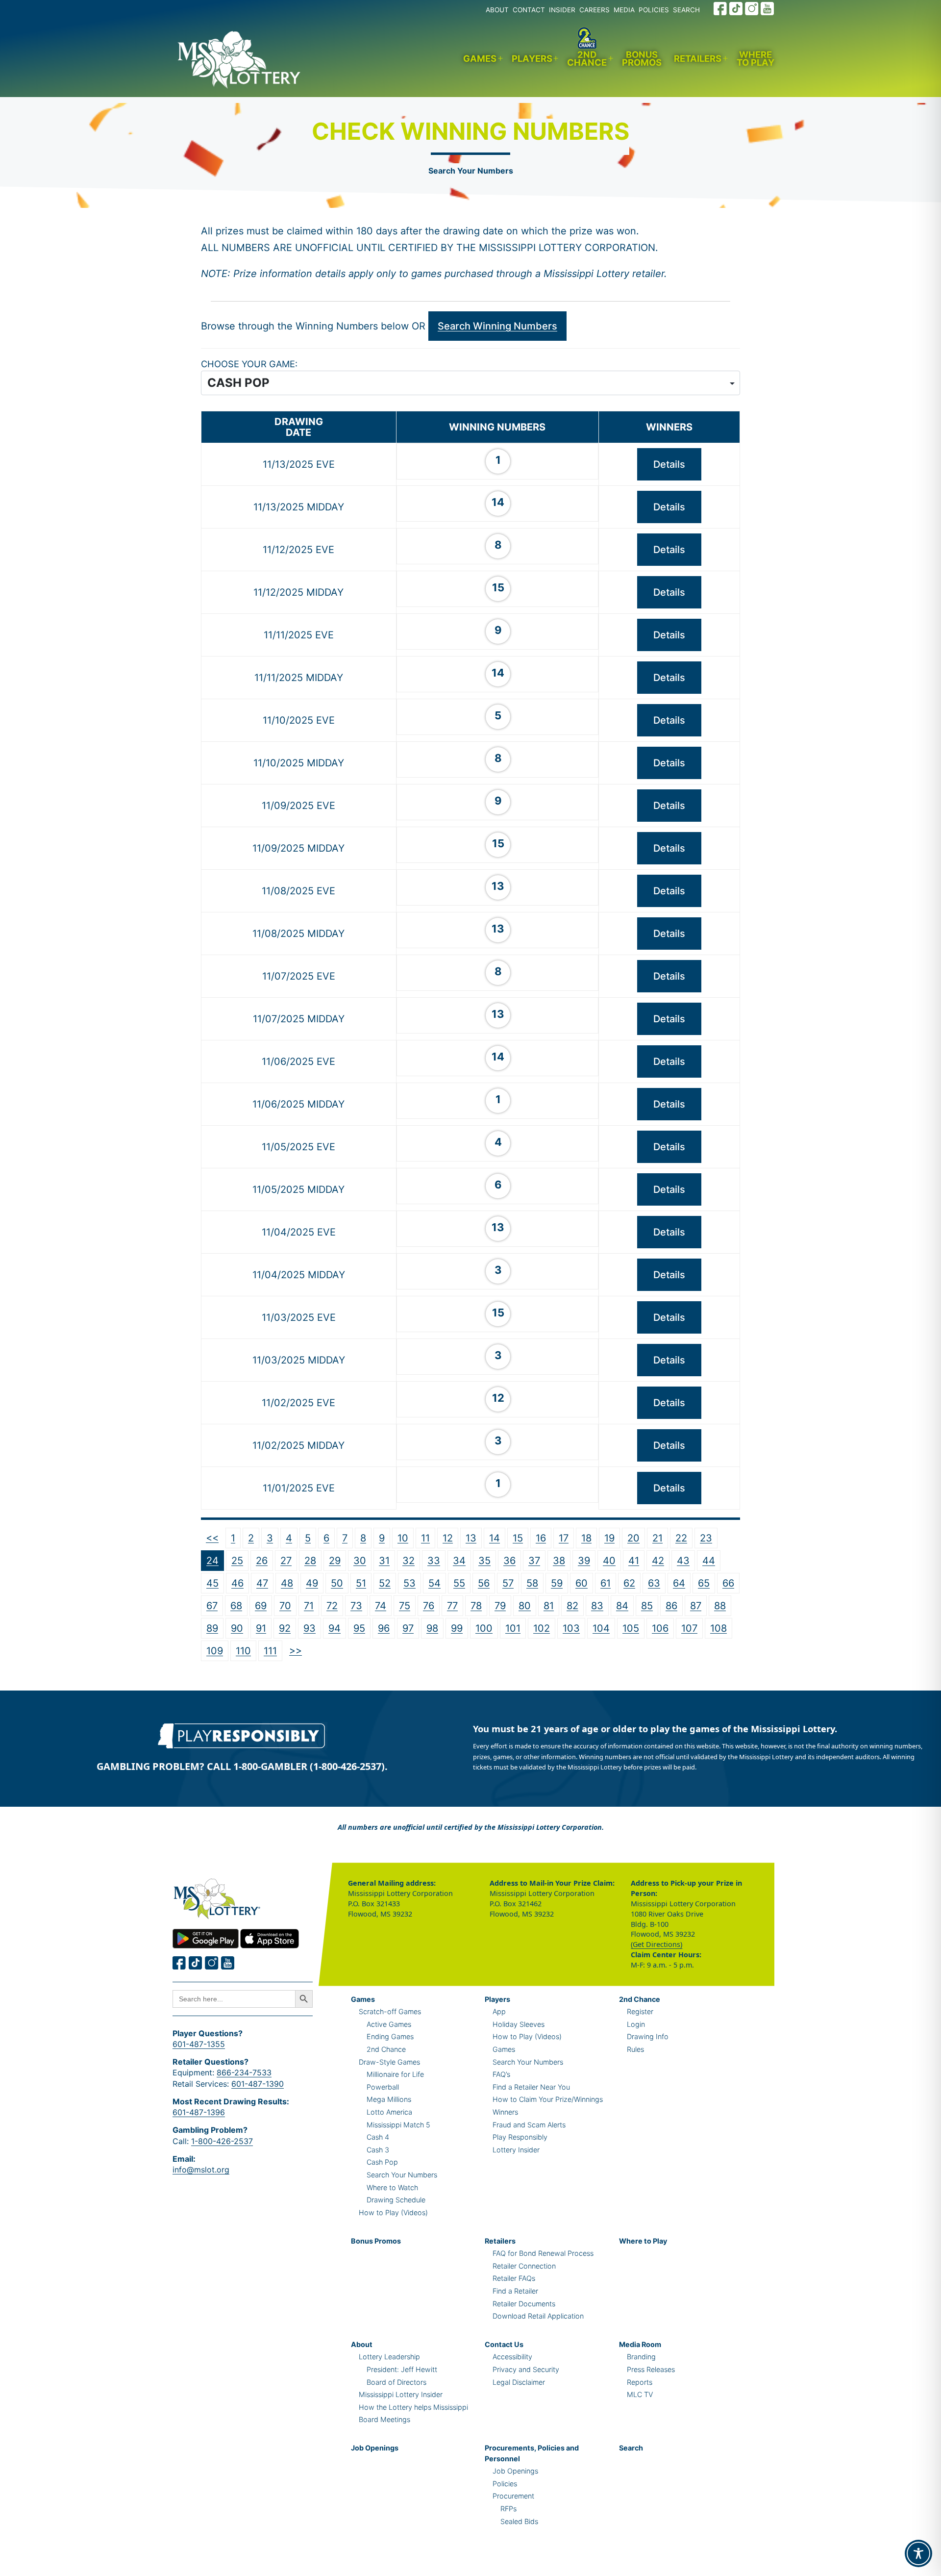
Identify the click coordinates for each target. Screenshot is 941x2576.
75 (405, 1606)
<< (212, 1538)
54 (434, 1583)
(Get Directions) (656, 1944)
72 (332, 1606)
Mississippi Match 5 (398, 2125)
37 (534, 1561)
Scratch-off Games (390, 2011)
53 (409, 1583)
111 (270, 1651)
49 (312, 1583)
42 (658, 1561)
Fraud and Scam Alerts (529, 2125)
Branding (641, 2357)
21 (657, 1538)
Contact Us (504, 2344)
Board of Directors (396, 2382)
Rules (635, 2049)
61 (606, 1583)
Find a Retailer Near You (531, 2087)
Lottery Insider (516, 2150)
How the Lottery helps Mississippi (413, 2407)
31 (384, 1561)
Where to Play (755, 59)
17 (564, 1538)
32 (409, 1561)
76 (429, 1606)
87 (696, 1606)
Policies (505, 2484)
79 (500, 1606)
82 (572, 1606)
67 (212, 1606)
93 (310, 1628)
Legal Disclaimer (519, 2382)
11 (425, 1538)
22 (681, 1538)
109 (215, 1651)
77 (452, 1606)
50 (337, 1583)
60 (582, 1583)
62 (629, 1583)
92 (285, 1628)
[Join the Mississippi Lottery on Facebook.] (720, 9)
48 (287, 1583)
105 (631, 1628)
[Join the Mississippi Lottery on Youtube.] (768, 9)
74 (381, 1606)
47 (262, 1583)
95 (359, 1628)
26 (262, 1561)
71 (309, 1606)
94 (334, 1628)
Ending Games (390, 2036)
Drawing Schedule (396, 2200)
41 (634, 1561)
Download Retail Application (538, 2316)
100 (484, 1628)
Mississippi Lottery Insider (401, 2394)
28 (310, 1561)
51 (361, 1583)
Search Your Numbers (471, 171)
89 (212, 1628)
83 (597, 1606)
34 (459, 1561)
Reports (640, 2382)
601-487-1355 (199, 2044)
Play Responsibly (520, 2137)
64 (679, 1583)
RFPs (508, 2509)
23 (706, 1538)
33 (434, 1561)
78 (476, 1606)
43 (683, 1561)
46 (237, 1583)
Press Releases (651, 2369)
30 (360, 1561)
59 (557, 1583)
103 (571, 1628)
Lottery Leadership (389, 2357)
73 (356, 1606)
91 (261, 1628)
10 (403, 1538)
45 (212, 1583)
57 (508, 1583)
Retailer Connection (524, 2266)
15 (518, 1538)
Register (640, 2011)
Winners (505, 2112)
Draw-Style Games (389, 2062)
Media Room (640, 2344)
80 (525, 1606)
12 (448, 1538)
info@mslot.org (201, 2170)
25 (237, 1561)
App (499, 2011)
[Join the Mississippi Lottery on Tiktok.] (196, 1963)
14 (495, 1538)
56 (484, 1583)
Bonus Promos (642, 59)
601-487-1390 (258, 2084)
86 (671, 1606)
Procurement (513, 2496)
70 (285, 1606)
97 (408, 1628)
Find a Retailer (515, 2291)
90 (237, 1628)
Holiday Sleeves (519, 2024)
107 (689, 1628)
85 (647, 1606)
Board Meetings (384, 2419)
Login (636, 2024)
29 (335, 1561)
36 (509, 1561)
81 (549, 1606)
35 (484, 1561)
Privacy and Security (526, 2369)
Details (669, 464)
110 (243, 1651)
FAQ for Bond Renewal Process (543, 2253)
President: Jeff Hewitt (402, 2369)
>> (296, 1650)
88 (720, 1606)
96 (384, 1628)
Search (631, 2448)
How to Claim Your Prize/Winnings (548, 2099)
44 (709, 1561)
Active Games (389, 2024)
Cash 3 (378, 2150)
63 (654, 1583)
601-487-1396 (199, 2112)
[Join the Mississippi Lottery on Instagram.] (752, 9)
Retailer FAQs (514, 2278)
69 (261, 1606)
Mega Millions (389, 2099)
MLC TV (640, 2394)
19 (609, 1538)
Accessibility (512, 2357)
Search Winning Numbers (497, 326)
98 (432, 1628)
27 (286, 1561)
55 (459, 1583)
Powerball (383, 2087)
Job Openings (375, 2448)
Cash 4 (378, 2137)
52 (385, 1583)
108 (718, 1628)
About (362, 2344)
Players (532, 58)
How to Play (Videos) (393, 2212)
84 (622, 1606)
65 (704, 1583)
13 (471, 1538)
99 (457, 1628)
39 (584, 1561)
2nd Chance (587, 59)
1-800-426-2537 (222, 2141)
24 (212, 1561)
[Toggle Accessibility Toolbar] (918, 2553)
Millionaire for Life (395, 2074)
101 (513, 1628)
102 (542, 1628)
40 (609, 1561)
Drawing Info (648, 2036)
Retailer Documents (524, 2304)
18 (586, 1538)
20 (633, 1538)
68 (236, 1606)
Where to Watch (392, 2187)
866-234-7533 (244, 2072)
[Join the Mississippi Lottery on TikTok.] (736, 9)
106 (660, 1628)
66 (728, 1583)
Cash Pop (382, 2162)
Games (480, 58)
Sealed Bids (519, 2521)
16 (541, 1538)
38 (559, 1561)
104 (601, 1628)
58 (532, 1583)
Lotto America (389, 2112)
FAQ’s (501, 2074)
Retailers (698, 58)
